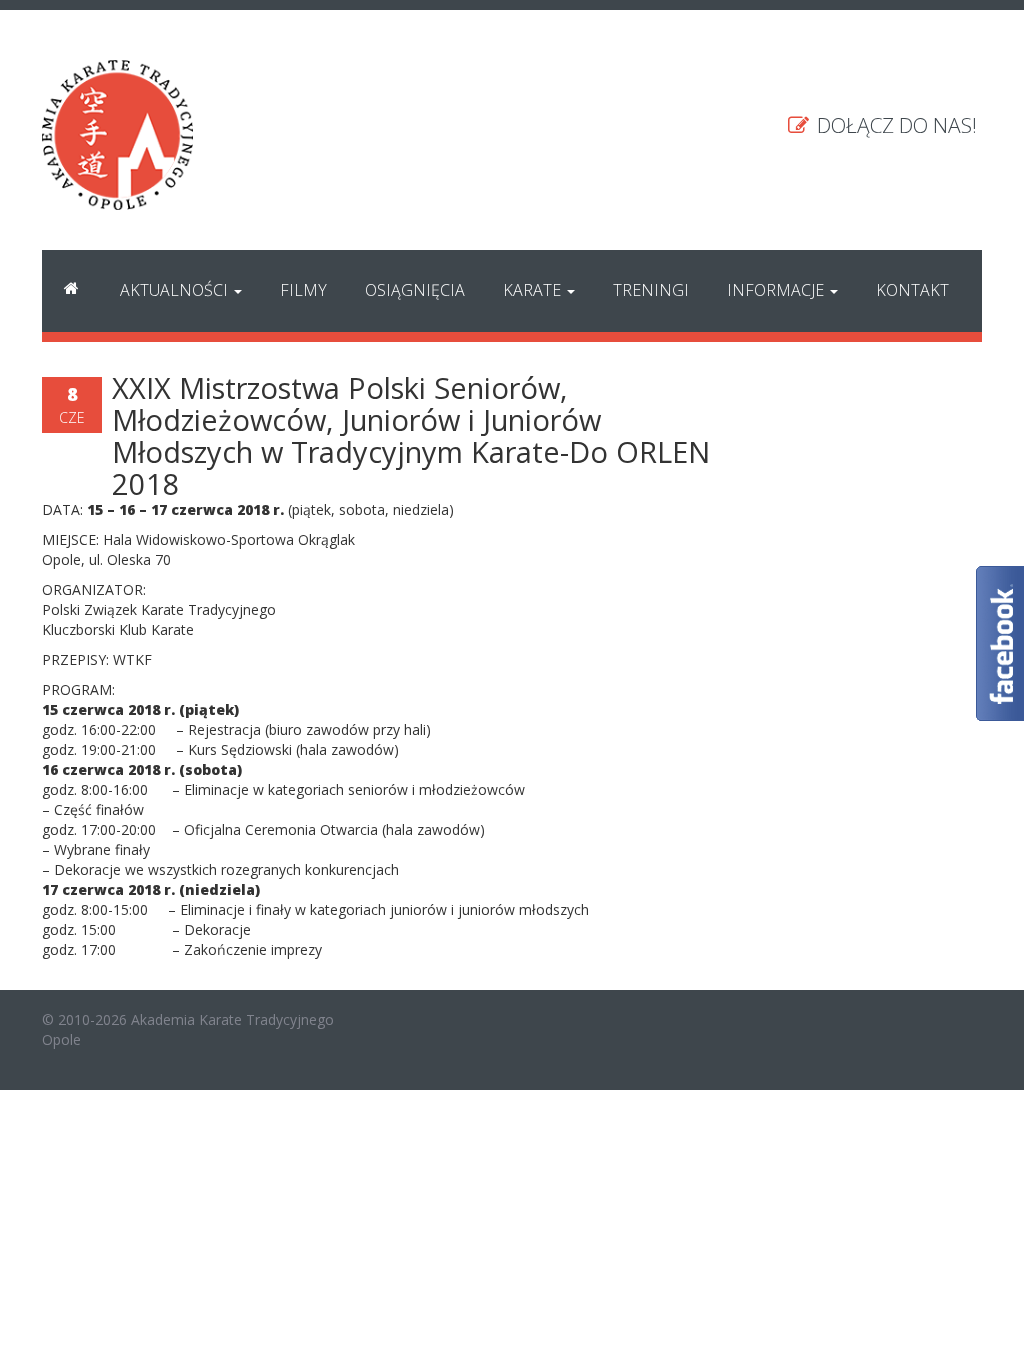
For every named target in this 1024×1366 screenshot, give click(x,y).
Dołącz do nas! (894, 125)
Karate (534, 290)
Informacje (777, 290)
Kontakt (912, 290)
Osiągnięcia (415, 290)
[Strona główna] (71, 291)
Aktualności (176, 290)
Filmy (303, 290)
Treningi (651, 290)
